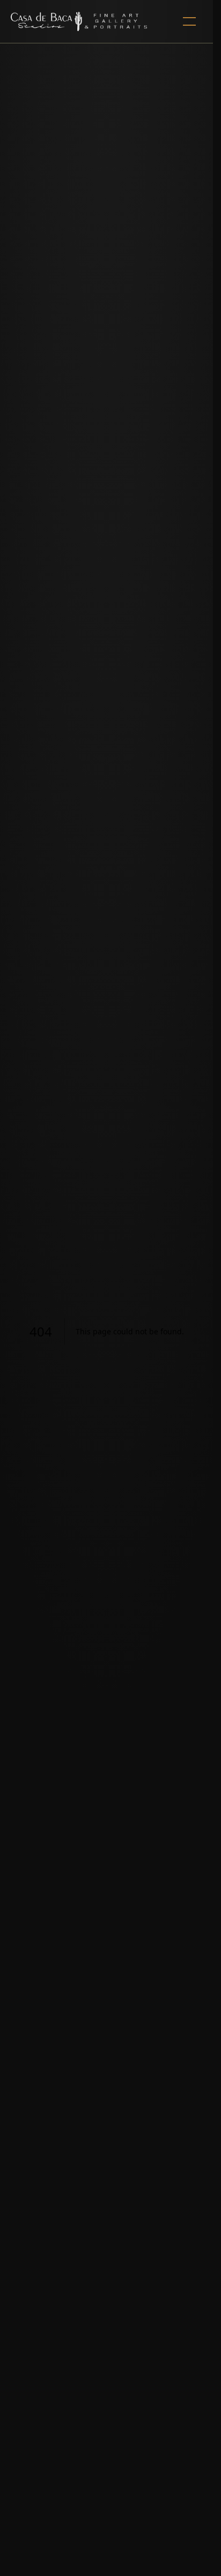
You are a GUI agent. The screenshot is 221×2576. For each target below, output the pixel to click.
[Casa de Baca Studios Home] (79, 21)
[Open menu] (189, 21)
